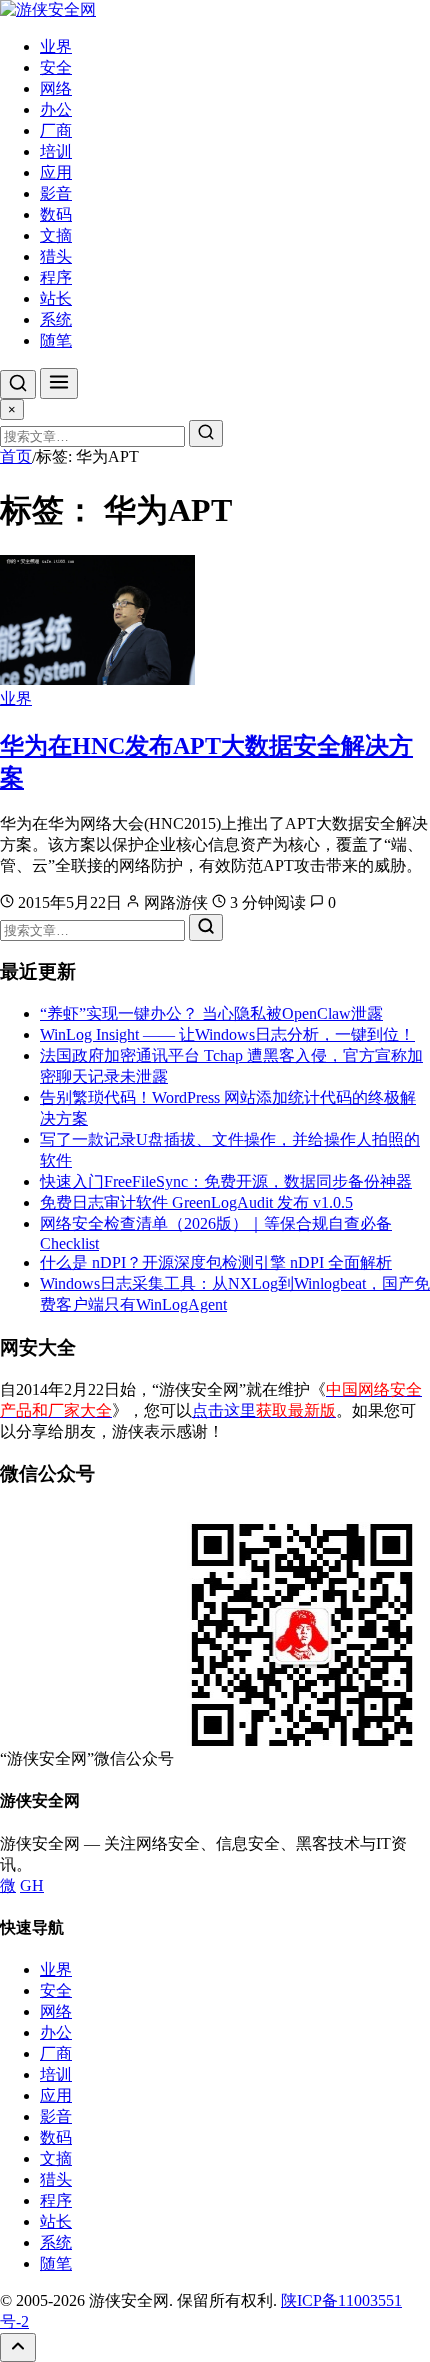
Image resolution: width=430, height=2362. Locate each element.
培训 (56, 151)
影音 (56, 193)
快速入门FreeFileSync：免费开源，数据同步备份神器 (226, 1181)
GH (32, 1885)
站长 (56, 298)
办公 (56, 109)
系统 (56, 319)
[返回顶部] (18, 2347)
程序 (56, 277)
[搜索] (18, 384)
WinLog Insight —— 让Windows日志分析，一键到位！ (227, 1034)
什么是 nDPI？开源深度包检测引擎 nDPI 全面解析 (216, 1262)
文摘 (56, 235)
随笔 (56, 340)
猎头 (56, 256)
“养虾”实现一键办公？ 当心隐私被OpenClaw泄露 (211, 1013)
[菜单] (59, 383)
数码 (56, 214)
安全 (56, 67)
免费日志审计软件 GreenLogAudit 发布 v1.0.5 (196, 1202)
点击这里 (264, 1410)
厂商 (56, 130)
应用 (56, 172)
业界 (56, 46)
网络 (56, 88)
